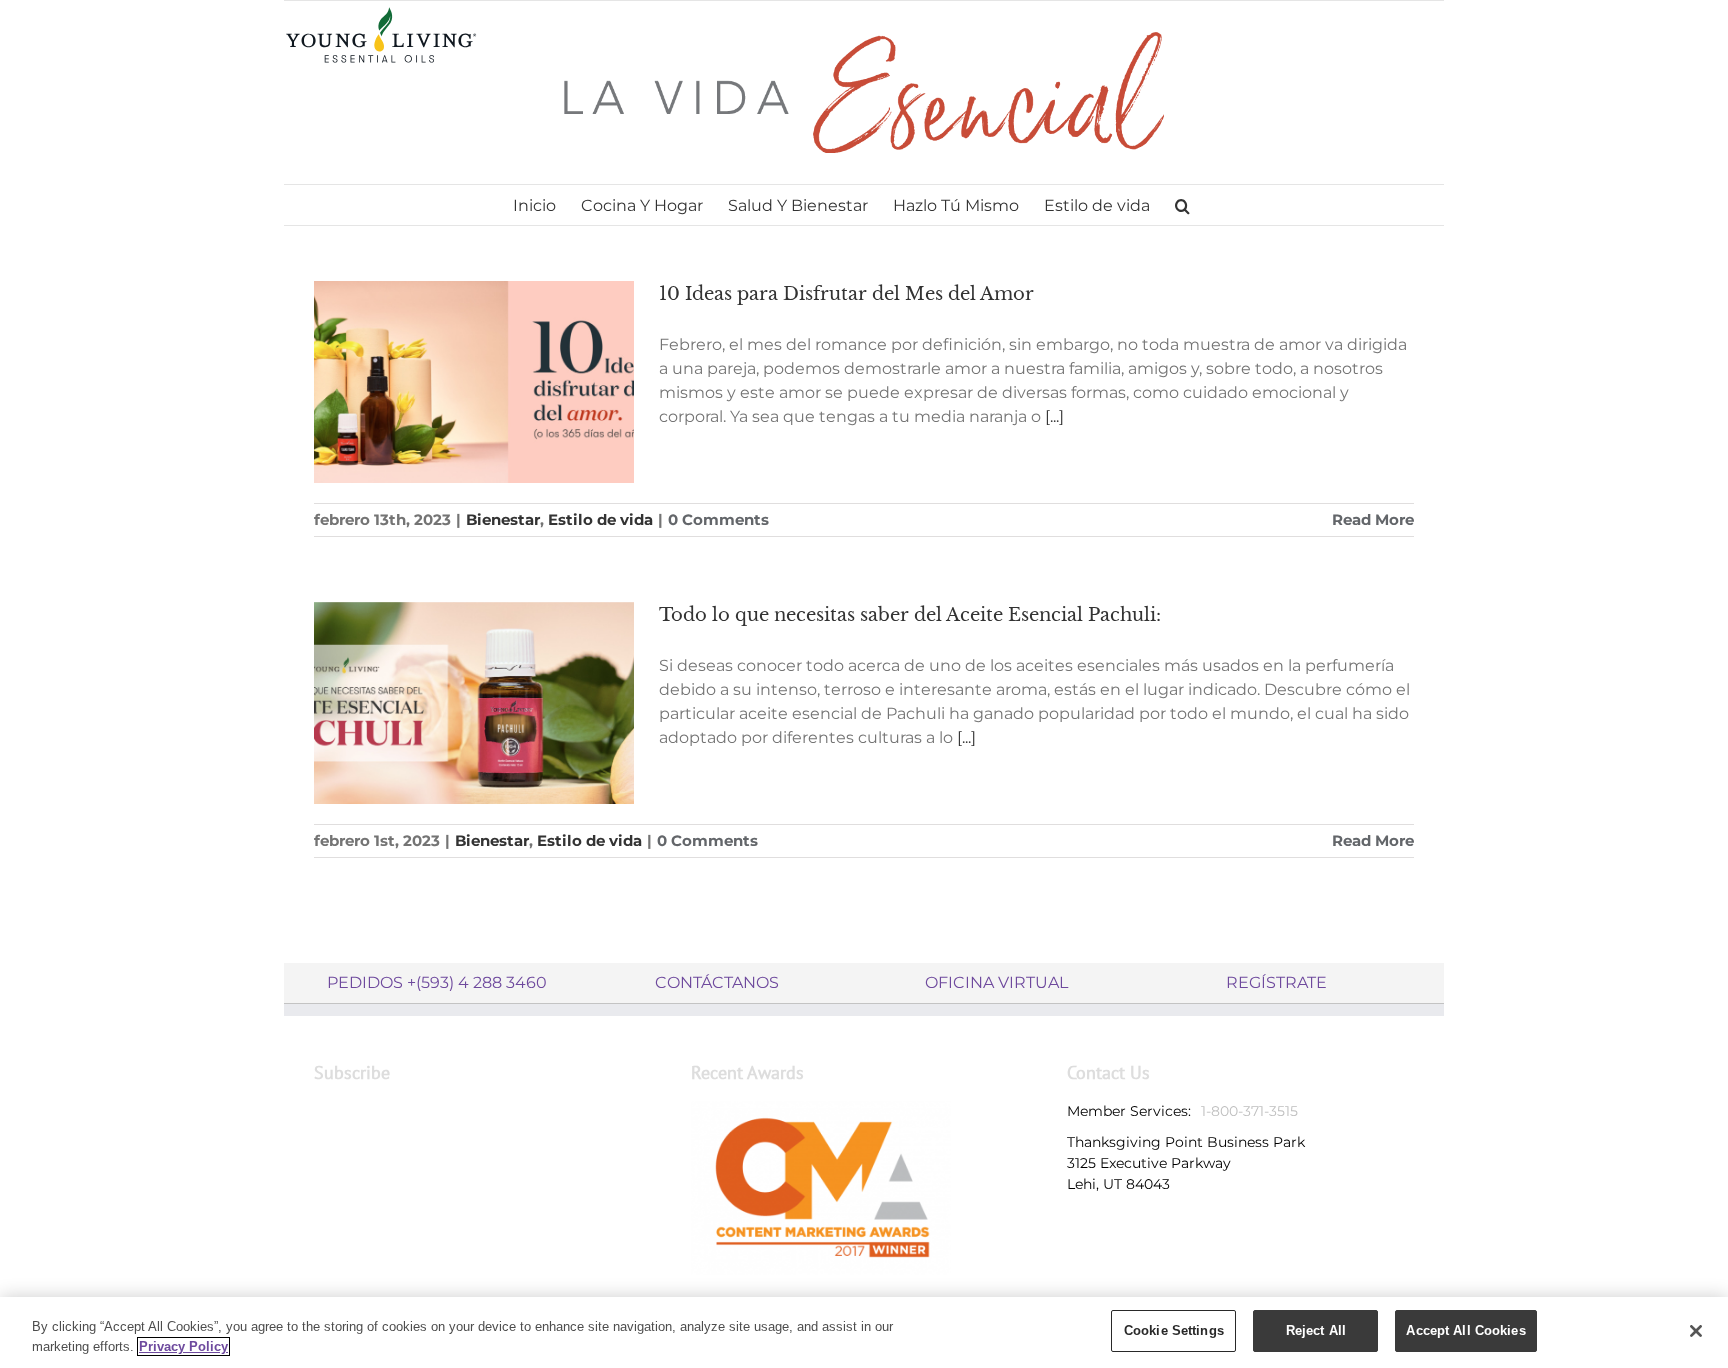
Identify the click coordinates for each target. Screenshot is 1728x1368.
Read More (1373, 519)
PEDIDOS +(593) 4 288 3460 (437, 982)
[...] (1054, 416)
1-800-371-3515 (1249, 1111)
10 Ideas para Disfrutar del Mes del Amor (846, 294)
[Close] (1696, 1331)
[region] (864, 1332)
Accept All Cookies (1465, 1330)
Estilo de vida (600, 519)
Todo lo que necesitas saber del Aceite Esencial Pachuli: (910, 615)
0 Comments (718, 519)
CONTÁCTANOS (717, 982)
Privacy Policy (183, 1346)
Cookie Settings (1174, 1330)
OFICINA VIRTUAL (996, 982)
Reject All (1316, 1330)
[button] (1182, 205)
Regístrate (1276, 982)
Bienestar (503, 519)
